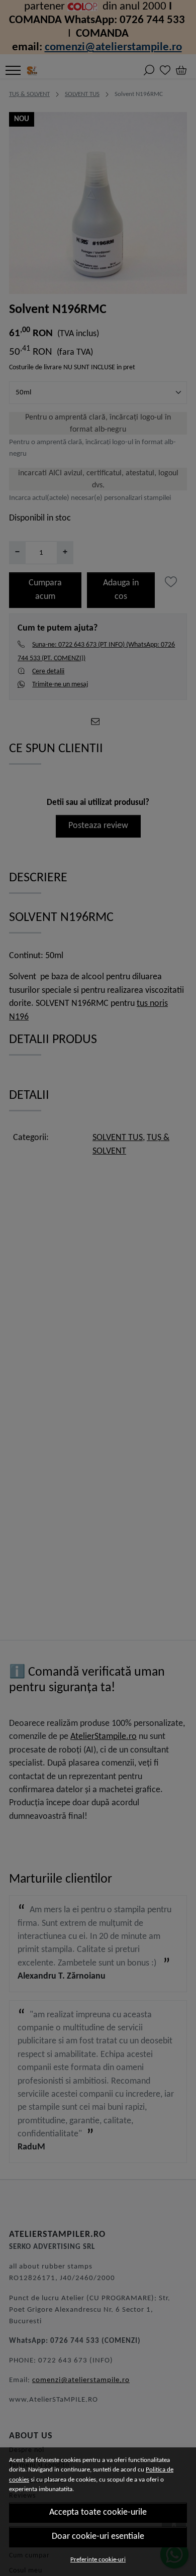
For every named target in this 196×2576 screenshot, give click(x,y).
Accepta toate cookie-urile (98, 2512)
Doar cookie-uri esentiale (98, 2537)
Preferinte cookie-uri (98, 2560)
